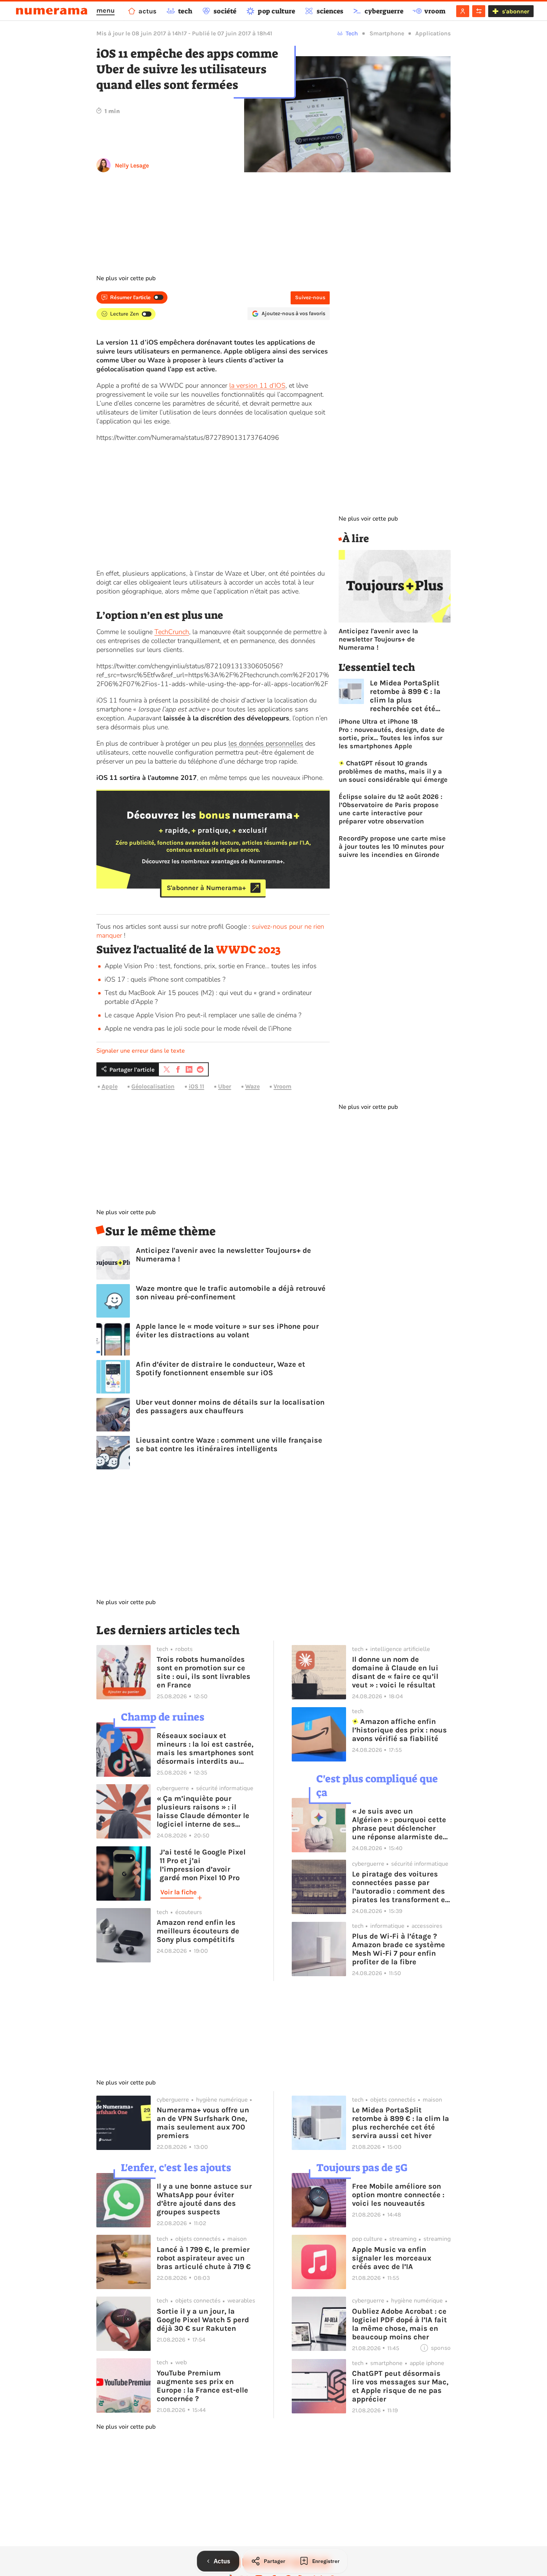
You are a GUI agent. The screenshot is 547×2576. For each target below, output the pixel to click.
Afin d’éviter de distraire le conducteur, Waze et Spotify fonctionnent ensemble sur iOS (220, 1369)
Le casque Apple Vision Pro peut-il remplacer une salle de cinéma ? (203, 1015)
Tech (352, 33)
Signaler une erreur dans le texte (141, 1051)
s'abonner (516, 11)
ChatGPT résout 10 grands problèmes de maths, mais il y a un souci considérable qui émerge (393, 771)
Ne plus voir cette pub (126, 278)
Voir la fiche (178, 1892)
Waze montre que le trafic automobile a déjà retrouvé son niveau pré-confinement (231, 1293)
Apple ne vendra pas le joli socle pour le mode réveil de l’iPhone (198, 1028)
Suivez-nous (310, 297)
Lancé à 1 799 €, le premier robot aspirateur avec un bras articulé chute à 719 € (204, 2258)
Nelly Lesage (132, 165)
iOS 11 (196, 1086)
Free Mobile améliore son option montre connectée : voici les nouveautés (398, 2195)
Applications (433, 33)
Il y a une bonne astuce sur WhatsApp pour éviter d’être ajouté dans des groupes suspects (204, 2199)
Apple (110, 1086)
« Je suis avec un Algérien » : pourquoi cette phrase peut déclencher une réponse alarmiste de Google (399, 1824)
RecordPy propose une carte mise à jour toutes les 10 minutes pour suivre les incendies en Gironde (392, 847)
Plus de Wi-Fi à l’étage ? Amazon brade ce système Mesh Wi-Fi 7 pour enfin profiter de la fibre (399, 1949)
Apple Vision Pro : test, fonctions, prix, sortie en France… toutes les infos (211, 966)
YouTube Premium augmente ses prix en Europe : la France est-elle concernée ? (202, 2386)
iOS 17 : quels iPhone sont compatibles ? (165, 979)
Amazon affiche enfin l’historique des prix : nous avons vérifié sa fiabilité (399, 1730)
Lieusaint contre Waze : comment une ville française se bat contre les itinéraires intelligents (229, 1444)
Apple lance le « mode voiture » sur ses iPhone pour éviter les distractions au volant (227, 1331)
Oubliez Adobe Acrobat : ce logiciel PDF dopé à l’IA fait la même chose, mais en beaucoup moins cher (399, 2324)
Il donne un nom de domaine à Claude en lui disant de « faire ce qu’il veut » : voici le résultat (395, 1672)
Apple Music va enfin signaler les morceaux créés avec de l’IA (392, 2258)
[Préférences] (479, 11)
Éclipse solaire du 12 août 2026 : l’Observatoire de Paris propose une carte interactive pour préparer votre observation (391, 809)
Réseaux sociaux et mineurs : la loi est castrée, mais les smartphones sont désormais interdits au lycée (205, 1748)
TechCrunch (172, 632)
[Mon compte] (463, 11)
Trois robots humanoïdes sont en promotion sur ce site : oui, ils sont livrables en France (204, 1672)
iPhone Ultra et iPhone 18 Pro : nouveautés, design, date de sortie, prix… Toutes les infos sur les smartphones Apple (392, 734)
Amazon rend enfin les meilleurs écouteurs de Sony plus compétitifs (198, 1931)
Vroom (282, 1086)
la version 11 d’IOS (257, 385)
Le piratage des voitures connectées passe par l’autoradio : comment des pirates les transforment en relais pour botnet (401, 1887)
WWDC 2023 (248, 950)
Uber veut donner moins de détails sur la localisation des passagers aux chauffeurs (230, 1407)
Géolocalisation (153, 1086)
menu (105, 10)
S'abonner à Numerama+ (206, 888)
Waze (252, 1086)
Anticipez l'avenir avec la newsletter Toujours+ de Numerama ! (223, 1255)
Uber (225, 1086)
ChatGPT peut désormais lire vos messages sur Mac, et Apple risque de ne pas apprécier (400, 2386)
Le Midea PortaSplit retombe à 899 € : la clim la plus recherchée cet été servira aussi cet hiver (410, 696)
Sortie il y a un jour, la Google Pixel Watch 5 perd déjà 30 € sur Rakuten (203, 2320)
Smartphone (387, 33)
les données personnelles (266, 743)
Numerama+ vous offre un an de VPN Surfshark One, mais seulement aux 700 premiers (203, 2123)
